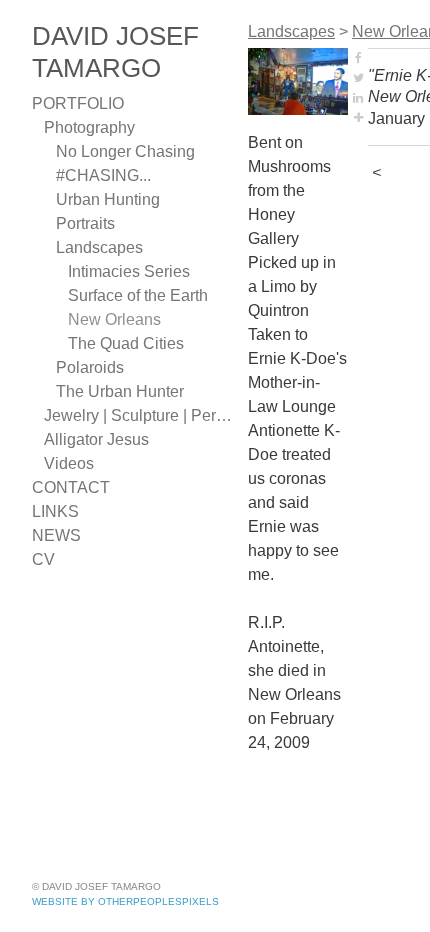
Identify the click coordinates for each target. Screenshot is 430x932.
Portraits (85, 223)
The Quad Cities (126, 343)
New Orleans (114, 319)
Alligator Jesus (96, 439)
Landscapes (99, 247)
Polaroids (90, 367)
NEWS (56, 535)
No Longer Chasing (125, 151)
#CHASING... (103, 175)
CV (43, 559)
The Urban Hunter (120, 391)
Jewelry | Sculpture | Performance (138, 415)
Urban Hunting (108, 199)
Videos (69, 463)
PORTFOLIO (78, 103)
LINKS (55, 511)
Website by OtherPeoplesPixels (125, 901)
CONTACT (71, 487)
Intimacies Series (129, 271)
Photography (89, 127)
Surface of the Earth (138, 295)
